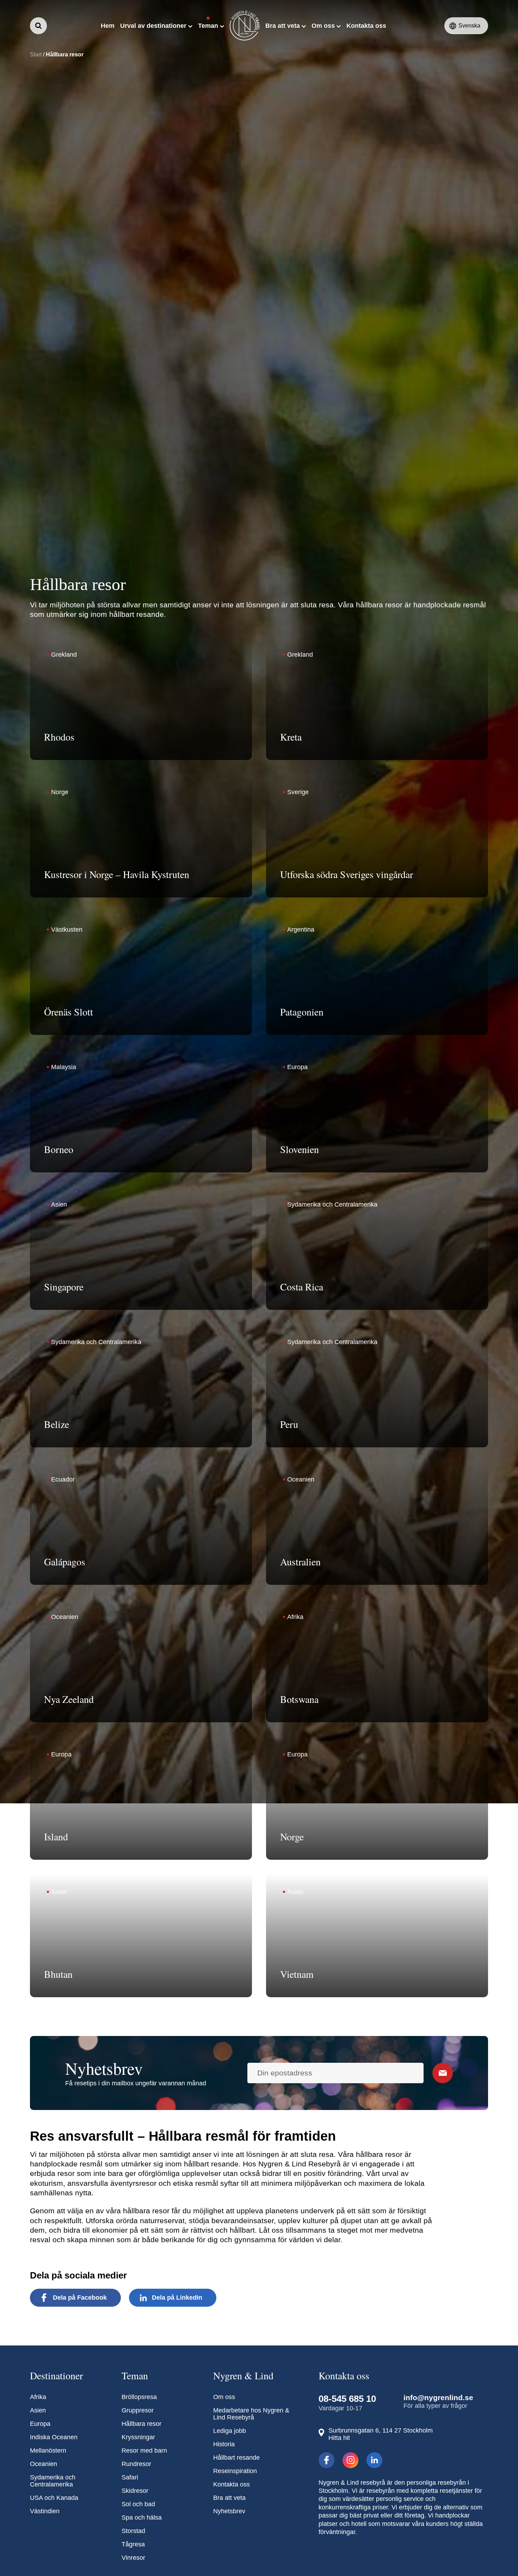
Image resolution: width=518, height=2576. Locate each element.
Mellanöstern (48, 2451)
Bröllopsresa (139, 2397)
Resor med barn (144, 2451)
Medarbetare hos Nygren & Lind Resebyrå (251, 2414)
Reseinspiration (235, 2471)
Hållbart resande (236, 2458)
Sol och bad (138, 2504)
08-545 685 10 (347, 2399)
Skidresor (135, 2491)
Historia (224, 2444)
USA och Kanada (54, 2498)
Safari (130, 2477)
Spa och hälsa (142, 2517)
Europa (40, 2424)
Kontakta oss (232, 2484)
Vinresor (133, 2558)
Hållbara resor (141, 2424)
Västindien (45, 2511)
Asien (38, 2410)
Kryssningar (138, 2437)
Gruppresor (138, 2410)
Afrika (38, 2397)
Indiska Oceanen (54, 2437)
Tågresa (133, 2544)
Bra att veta (229, 2498)
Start (36, 54)
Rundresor (136, 2464)
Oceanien (44, 2464)
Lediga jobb (230, 2431)
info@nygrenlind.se (438, 2397)
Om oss (224, 2397)
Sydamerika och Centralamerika (53, 2481)
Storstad (133, 2531)
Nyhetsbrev (229, 2511)
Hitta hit (339, 2438)
